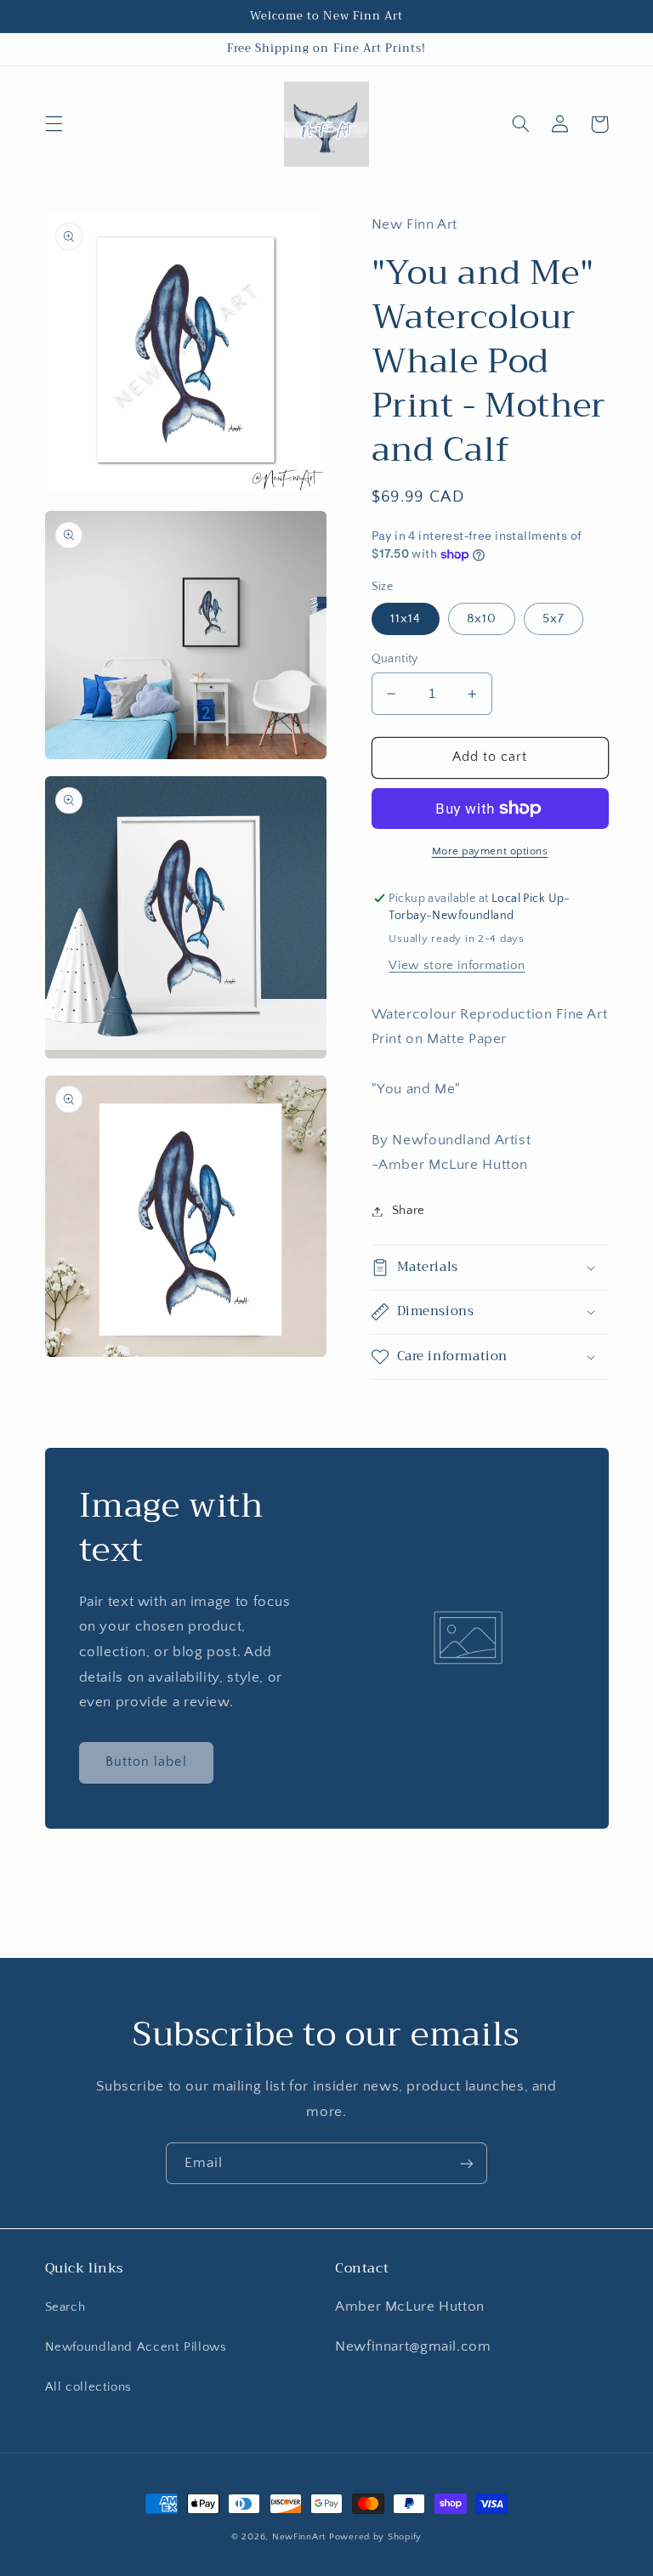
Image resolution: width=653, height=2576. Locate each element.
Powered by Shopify (375, 2537)
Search (65, 2307)
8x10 (482, 619)
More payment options (490, 851)
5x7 (554, 619)
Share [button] (409, 1211)
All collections (88, 2387)
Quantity (395, 659)
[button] (54, 124)
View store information (457, 966)
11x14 (406, 619)
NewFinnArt (299, 2537)
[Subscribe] (467, 2163)
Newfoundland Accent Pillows (136, 2347)
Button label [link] (146, 1762)
